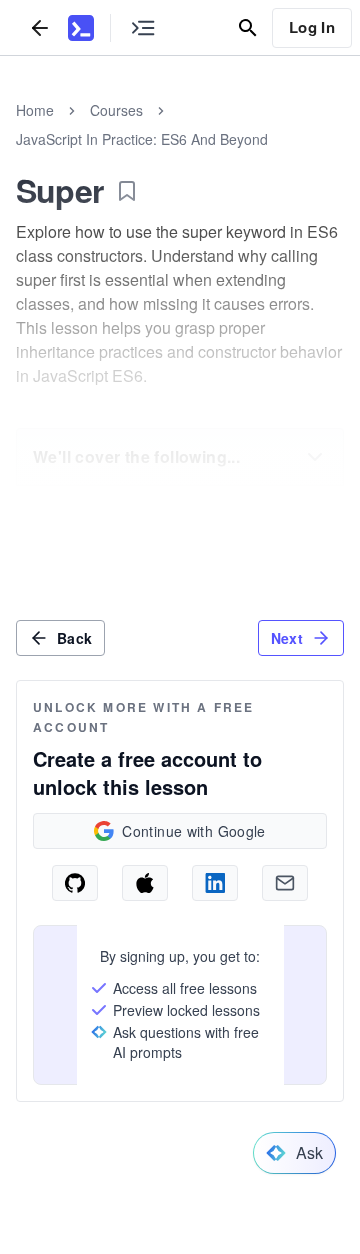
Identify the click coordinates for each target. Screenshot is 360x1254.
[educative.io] (81, 28)
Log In (312, 27)
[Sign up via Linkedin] (215, 883)
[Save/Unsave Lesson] (127, 191)
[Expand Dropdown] (315, 457)
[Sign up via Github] (75, 883)
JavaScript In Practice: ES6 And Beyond (142, 139)
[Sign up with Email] (285, 883)
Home (35, 110)
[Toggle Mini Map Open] (143, 27)
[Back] (40, 27)
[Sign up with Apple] (145, 883)
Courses (116, 110)
